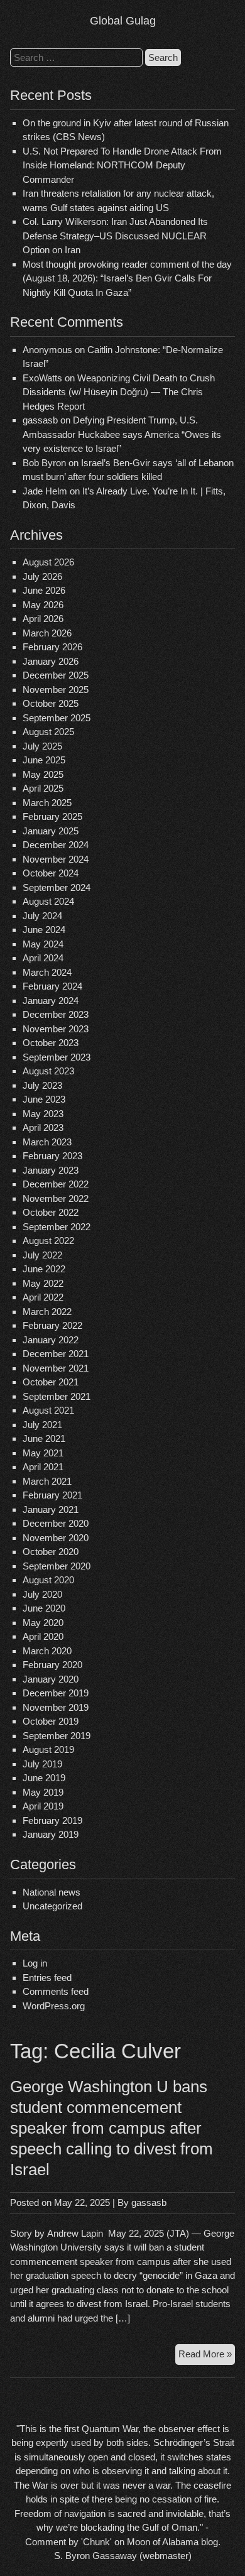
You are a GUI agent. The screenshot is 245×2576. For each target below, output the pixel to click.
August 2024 (48, 901)
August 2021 (48, 1410)
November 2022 (56, 1198)
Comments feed (56, 1991)
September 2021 (57, 1396)
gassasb (149, 2202)
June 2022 (44, 1269)
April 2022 (43, 1297)
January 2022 (51, 1340)
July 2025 (42, 746)
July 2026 (42, 576)
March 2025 (47, 803)
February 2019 (52, 1820)
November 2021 (56, 1368)
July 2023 (42, 1085)
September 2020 (57, 1566)
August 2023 (48, 1071)
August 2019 (48, 1749)
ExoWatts (42, 378)
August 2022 (48, 1241)
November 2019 (56, 1707)
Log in (35, 1963)
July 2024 (42, 916)
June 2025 (44, 760)
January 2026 (51, 661)
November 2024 (56, 859)
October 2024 (51, 873)
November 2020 (56, 1538)
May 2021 (43, 1453)
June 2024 (44, 930)
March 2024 (47, 972)
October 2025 (51, 703)
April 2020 (43, 1636)
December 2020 (56, 1523)
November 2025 (56, 690)
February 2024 (52, 986)
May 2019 (43, 1792)
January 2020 (51, 1679)
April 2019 (43, 1806)
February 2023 (52, 1156)
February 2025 (52, 816)
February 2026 (52, 647)
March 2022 (47, 1312)
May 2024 (43, 944)
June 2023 (44, 1099)
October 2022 (51, 1212)
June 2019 (44, 1778)
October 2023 (51, 1043)
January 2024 (51, 1001)
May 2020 (43, 1623)
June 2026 (44, 590)
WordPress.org (54, 2006)
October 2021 (51, 1382)
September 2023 (57, 1057)
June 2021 (44, 1438)
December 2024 (56, 845)
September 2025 (57, 718)
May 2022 (43, 1283)
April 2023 (43, 1127)
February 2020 (52, 1665)
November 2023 (56, 1029)
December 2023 (56, 1014)
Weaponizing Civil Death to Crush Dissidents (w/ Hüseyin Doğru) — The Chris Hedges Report (119, 392)
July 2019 (42, 1764)
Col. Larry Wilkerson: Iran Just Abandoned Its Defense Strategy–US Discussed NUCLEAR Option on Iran (115, 236)
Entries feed (47, 1978)
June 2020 (44, 1608)
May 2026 (43, 605)
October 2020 (51, 1552)
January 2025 (51, 831)
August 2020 (48, 1580)
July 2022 (42, 1255)
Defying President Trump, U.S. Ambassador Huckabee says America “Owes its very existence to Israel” (122, 434)
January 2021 (51, 1509)
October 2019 (51, 1721)
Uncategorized (52, 1906)
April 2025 (43, 788)
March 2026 (47, 633)
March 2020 (47, 1651)
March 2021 (47, 1481)
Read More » (207, 2356)
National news (52, 1892)
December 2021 (56, 1354)
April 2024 (43, 958)
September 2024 (57, 887)
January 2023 (51, 1170)
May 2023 (43, 1114)
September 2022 (57, 1227)
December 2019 (56, 1693)
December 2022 (56, 1184)
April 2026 (43, 619)
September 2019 (57, 1736)
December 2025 (56, 675)
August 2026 (48, 562)
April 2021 (43, 1467)
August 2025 (48, 732)
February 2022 (52, 1325)
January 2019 (51, 1834)
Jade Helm (45, 491)
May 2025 (43, 774)
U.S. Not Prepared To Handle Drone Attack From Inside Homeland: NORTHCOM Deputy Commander (122, 165)
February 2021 (52, 1495)
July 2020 (42, 1594)
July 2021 (42, 1425)
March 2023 (47, 1142)
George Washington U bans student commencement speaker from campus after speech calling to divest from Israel (112, 2128)
